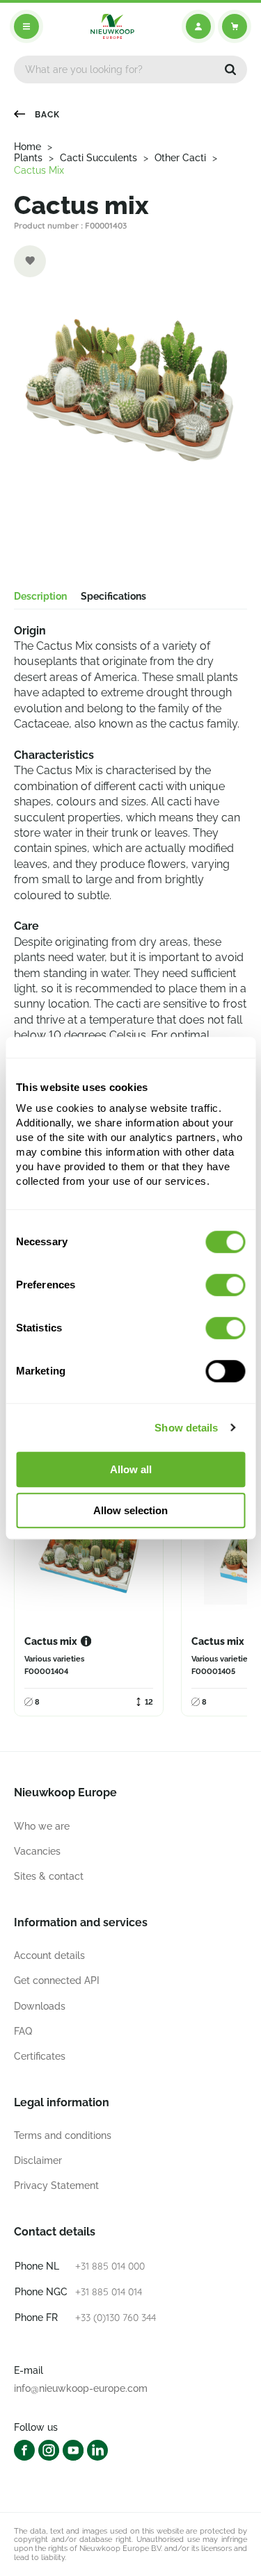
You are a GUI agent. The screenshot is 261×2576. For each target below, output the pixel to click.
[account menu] (198, 26)
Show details (186, 1428)
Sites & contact (49, 1876)
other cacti (180, 158)
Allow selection (130, 1510)
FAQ (23, 2031)
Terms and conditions (63, 2135)
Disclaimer (38, 2160)
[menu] (26, 26)
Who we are (42, 1826)
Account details (49, 1955)
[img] (112, 26)
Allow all (131, 1469)
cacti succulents (98, 158)
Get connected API (57, 1980)
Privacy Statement (56, 2185)
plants (28, 158)
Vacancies (37, 1851)
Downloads (40, 2006)
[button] (230, 69)
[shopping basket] (235, 26)
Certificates (40, 2056)
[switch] (225, 1285)
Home (27, 147)
